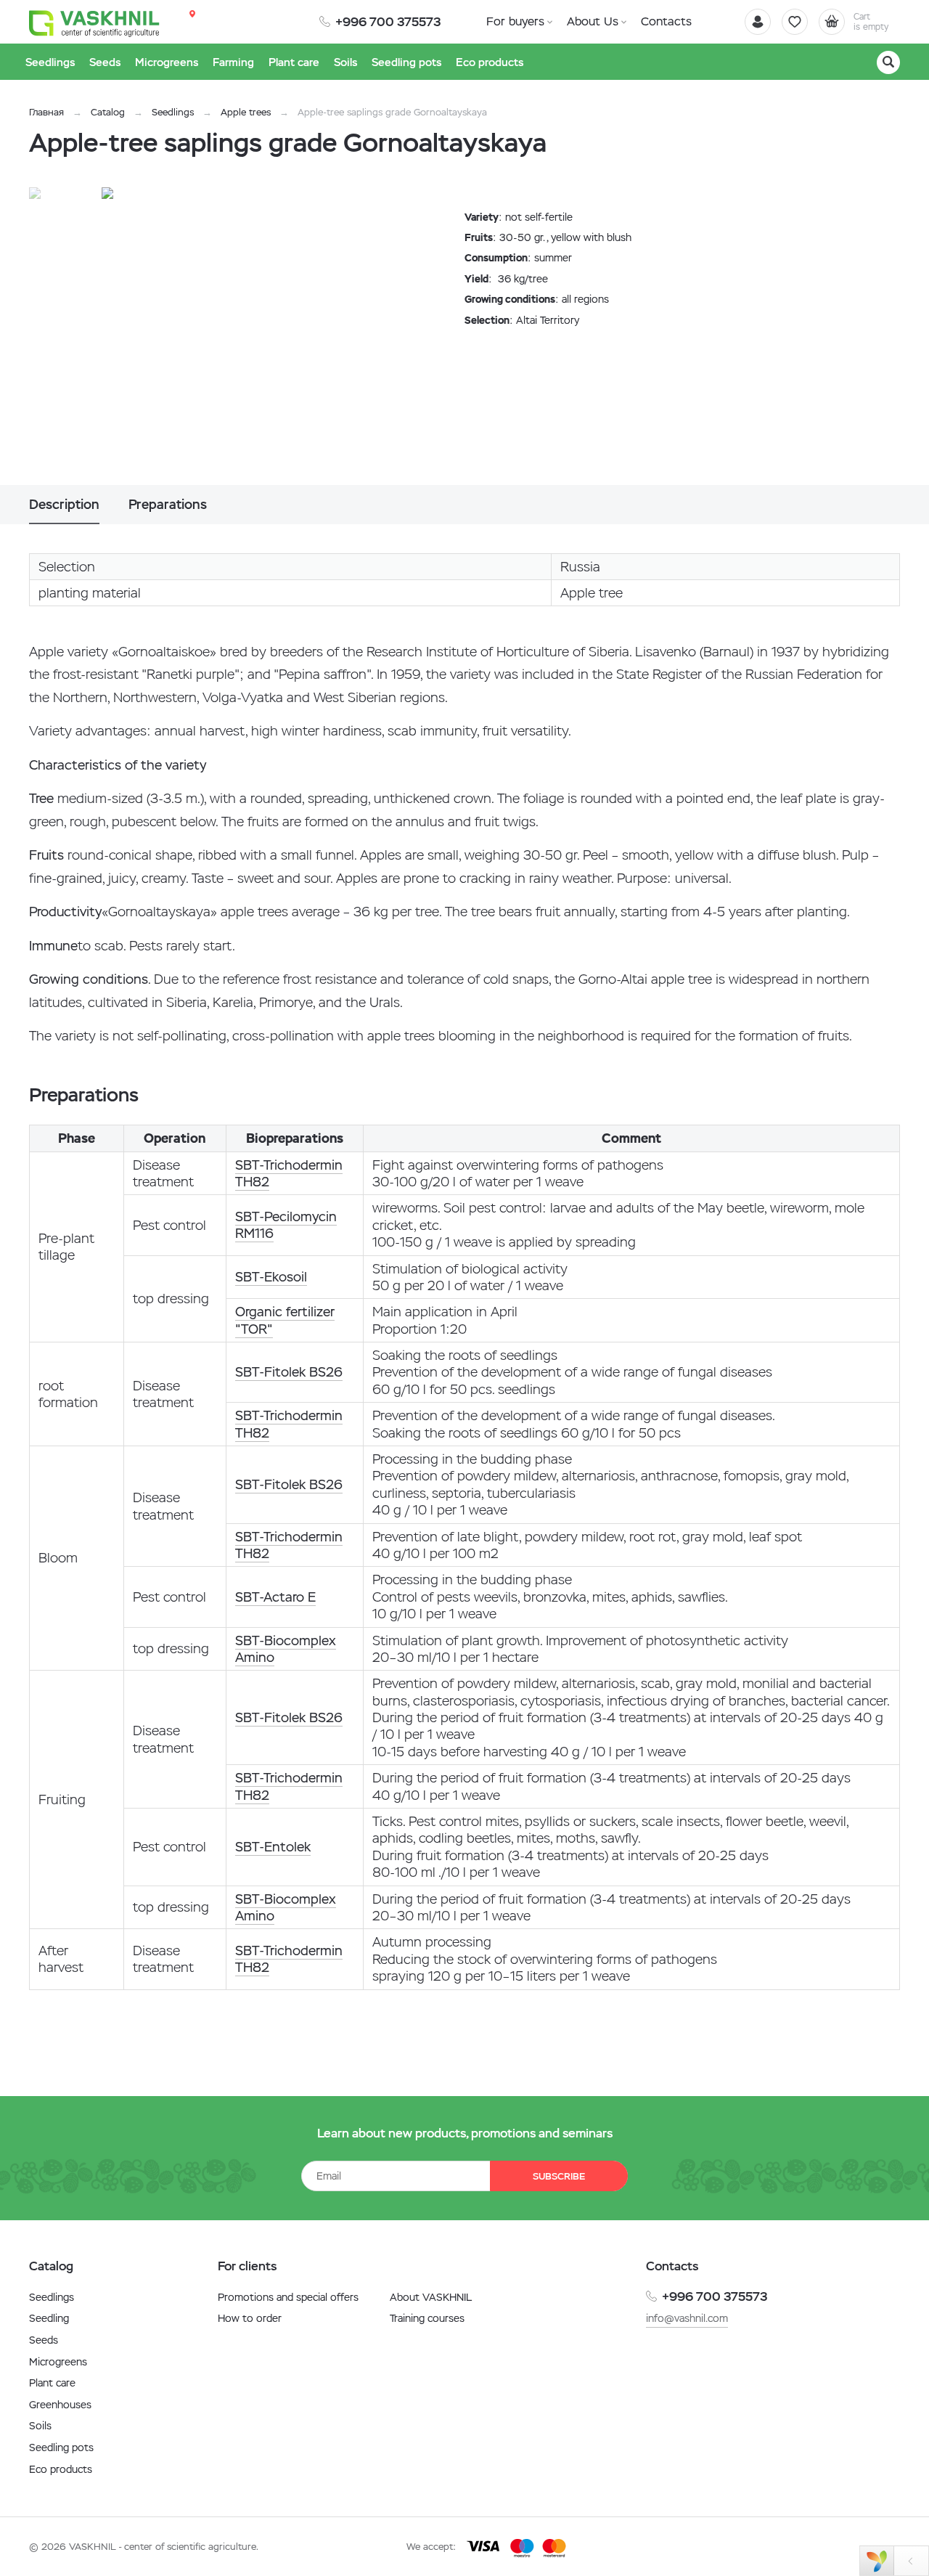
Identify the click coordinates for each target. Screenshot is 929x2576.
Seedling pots (61, 2447)
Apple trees (246, 112)
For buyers (515, 21)
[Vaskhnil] (94, 23)
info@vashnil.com (687, 2318)
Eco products (61, 2469)
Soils (40, 2426)
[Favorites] (795, 22)
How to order (250, 2318)
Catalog (108, 112)
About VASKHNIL (431, 2297)
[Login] (758, 22)
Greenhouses (60, 2405)
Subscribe (559, 2176)
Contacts (666, 21)
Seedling (49, 2318)
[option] (250, 336)
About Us (593, 21)
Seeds (44, 2340)
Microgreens (58, 2362)
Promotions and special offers (288, 2297)
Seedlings (173, 112)
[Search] (888, 62)
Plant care (52, 2383)
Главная (46, 112)
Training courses (427, 2318)
